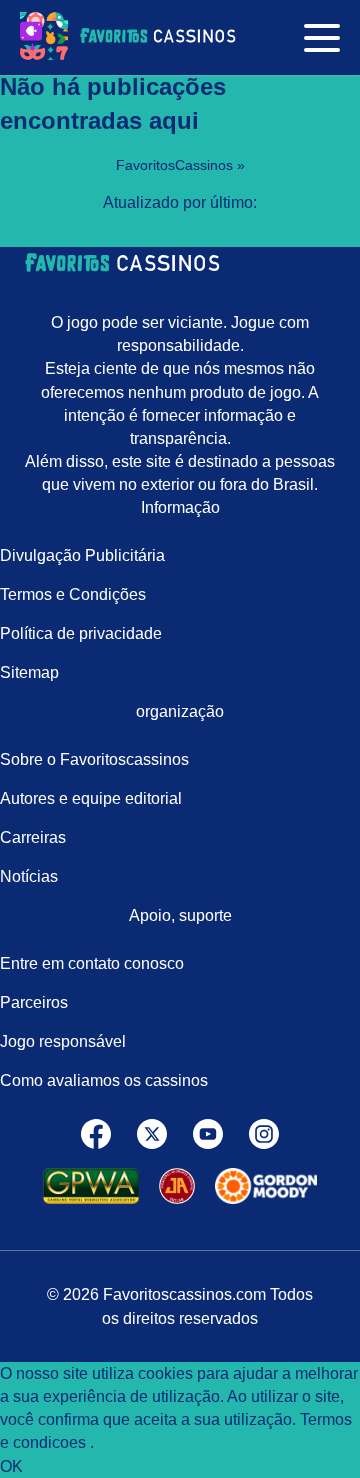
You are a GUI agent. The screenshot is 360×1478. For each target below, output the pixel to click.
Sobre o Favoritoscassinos (94, 759)
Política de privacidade (81, 633)
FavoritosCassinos (176, 165)
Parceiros (34, 1002)
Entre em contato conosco (92, 963)
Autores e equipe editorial (91, 798)
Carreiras (33, 837)
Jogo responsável (63, 1041)
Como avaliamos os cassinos (104, 1080)
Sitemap (29, 672)
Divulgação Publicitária (82, 555)
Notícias (29, 876)
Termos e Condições (73, 594)
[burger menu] (322, 36)
